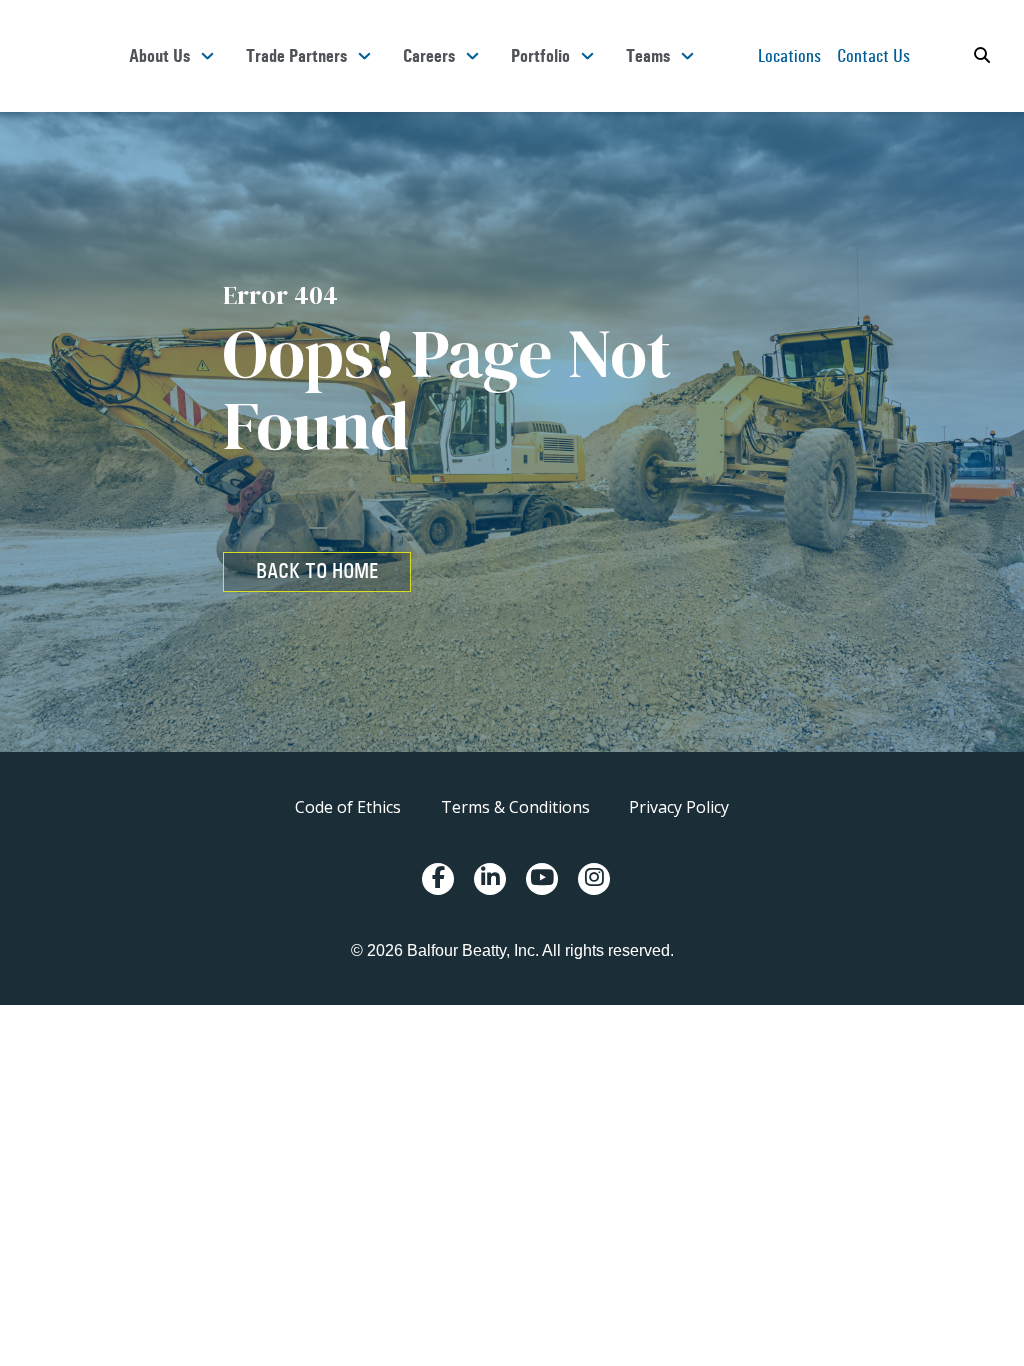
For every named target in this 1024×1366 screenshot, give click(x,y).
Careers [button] (429, 56)
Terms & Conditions (515, 807)
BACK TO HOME (317, 571)
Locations (789, 55)
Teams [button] (648, 56)
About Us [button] (159, 56)
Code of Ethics (348, 807)
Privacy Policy (679, 807)
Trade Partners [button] (296, 56)
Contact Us (873, 55)
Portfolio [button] (540, 56)
